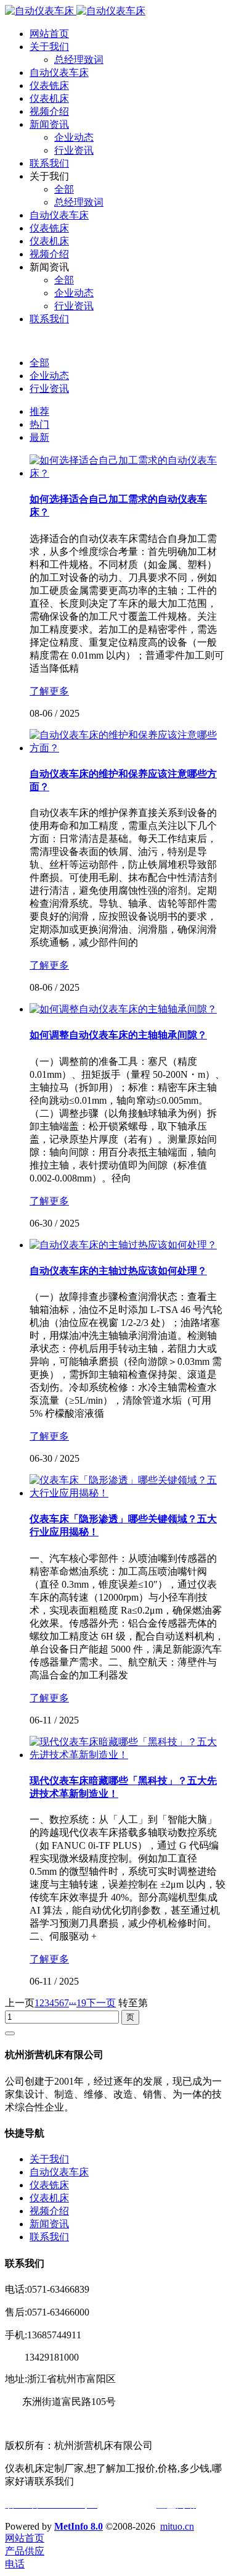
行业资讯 (49, 389)
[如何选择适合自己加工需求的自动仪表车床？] (128, 473)
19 (81, 2003)
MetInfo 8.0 (79, 2526)
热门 (39, 424)
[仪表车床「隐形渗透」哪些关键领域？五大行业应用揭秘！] (128, 1493)
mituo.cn (177, 2526)
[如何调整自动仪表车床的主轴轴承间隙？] (123, 1009)
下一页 (101, 2003)
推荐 (39, 411)
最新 (39, 437)
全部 (39, 363)
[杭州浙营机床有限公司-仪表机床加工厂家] (75, 11)
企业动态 (49, 376)
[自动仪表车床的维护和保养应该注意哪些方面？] (128, 748)
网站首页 (49, 34)
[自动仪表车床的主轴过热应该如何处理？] (123, 1245)
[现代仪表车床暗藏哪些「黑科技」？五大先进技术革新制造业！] (128, 1755)
